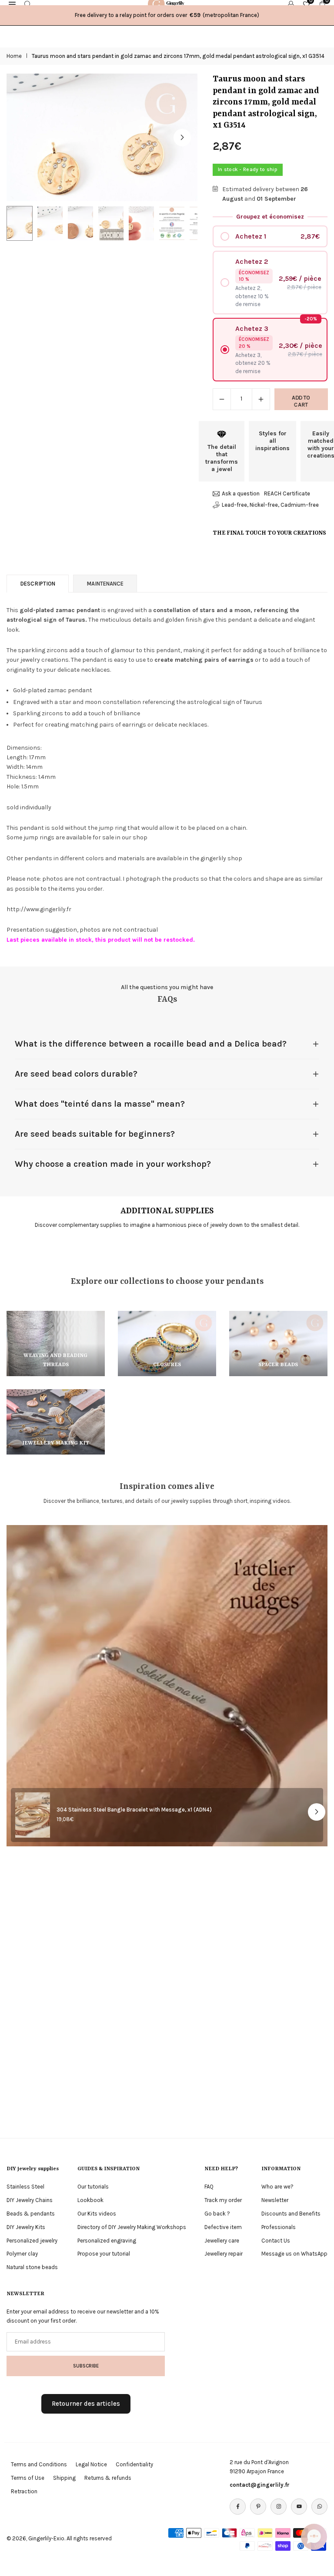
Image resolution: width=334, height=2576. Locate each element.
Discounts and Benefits (291, 2214)
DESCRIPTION (38, 584)
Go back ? (217, 2214)
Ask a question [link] (241, 493)
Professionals (279, 2227)
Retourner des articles (86, 2404)
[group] (102, 137)
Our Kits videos (97, 2214)
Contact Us (276, 2241)
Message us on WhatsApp (294, 2254)
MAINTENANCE (105, 584)
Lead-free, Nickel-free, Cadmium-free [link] (270, 505)
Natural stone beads (32, 2267)
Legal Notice (91, 2464)
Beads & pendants (31, 2214)
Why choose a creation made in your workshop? (113, 1164)
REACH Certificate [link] (287, 493)
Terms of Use (28, 2478)
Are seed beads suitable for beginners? (95, 1134)
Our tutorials (93, 2187)
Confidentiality (134, 2464)
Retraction (24, 2491)
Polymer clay (22, 2254)
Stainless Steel (25, 2187)
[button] (182, 138)
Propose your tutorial (104, 2254)
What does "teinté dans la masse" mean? (100, 1104)
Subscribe (86, 2366)
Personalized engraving (107, 2241)
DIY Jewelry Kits (26, 2227)
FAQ (209, 2187)
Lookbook (90, 2200)
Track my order (223, 2200)
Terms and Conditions (39, 2464)
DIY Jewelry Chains (30, 2200)
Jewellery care (222, 2241)
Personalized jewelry (32, 2241)
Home (14, 56)
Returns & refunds (108, 2478)
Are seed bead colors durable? (76, 1074)
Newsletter (275, 2200)
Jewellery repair (224, 2254)
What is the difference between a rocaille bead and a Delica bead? (151, 1044)
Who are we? (277, 2187)
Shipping (64, 2478)
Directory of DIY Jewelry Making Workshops (132, 2227)
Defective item (223, 2227)
